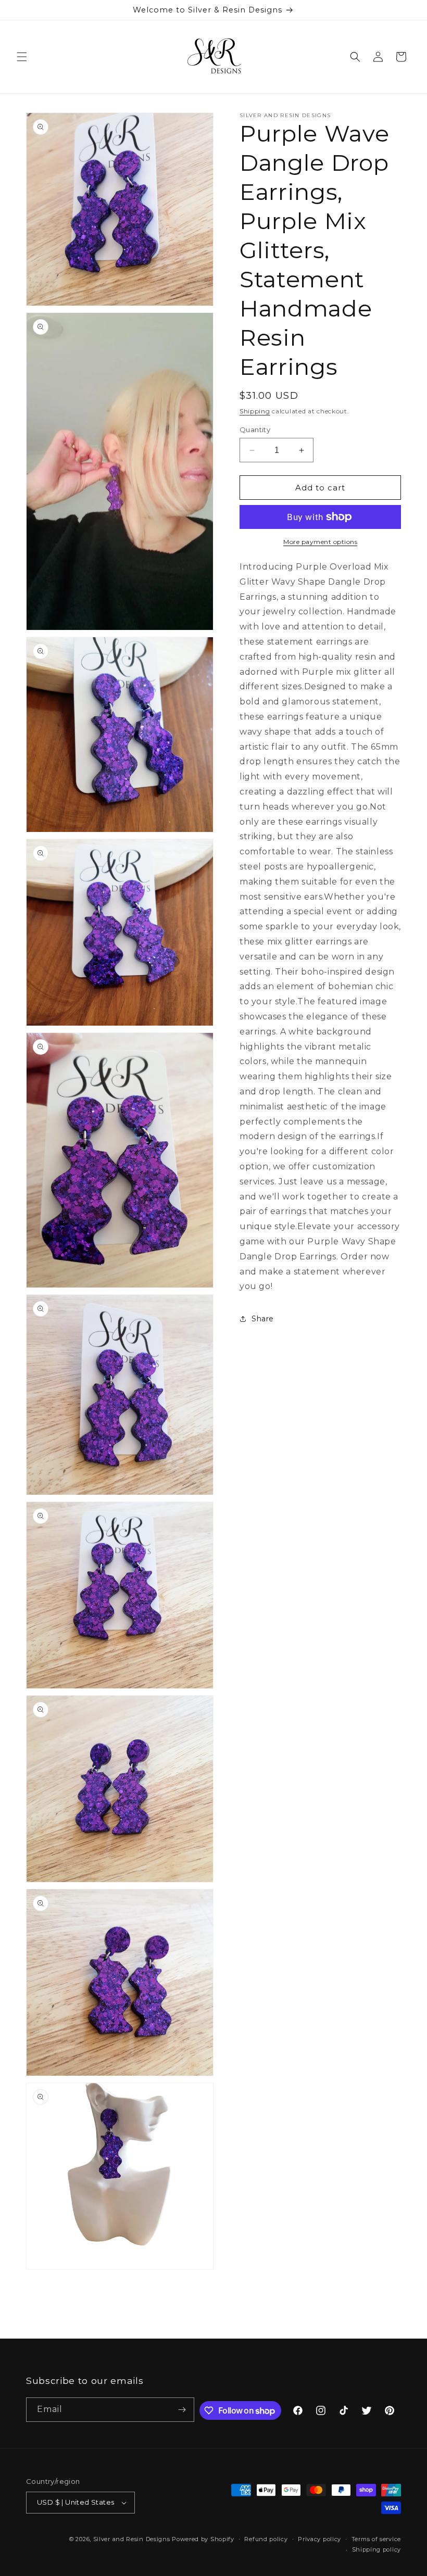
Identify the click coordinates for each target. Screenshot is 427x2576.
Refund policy (266, 2539)
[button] (22, 57)
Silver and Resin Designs (132, 2539)
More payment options (320, 542)
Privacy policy (319, 2539)
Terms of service (376, 2539)
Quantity (255, 430)
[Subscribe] (182, 2410)
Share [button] (263, 1319)
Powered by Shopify (203, 2539)
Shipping (255, 411)
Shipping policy (377, 2549)
